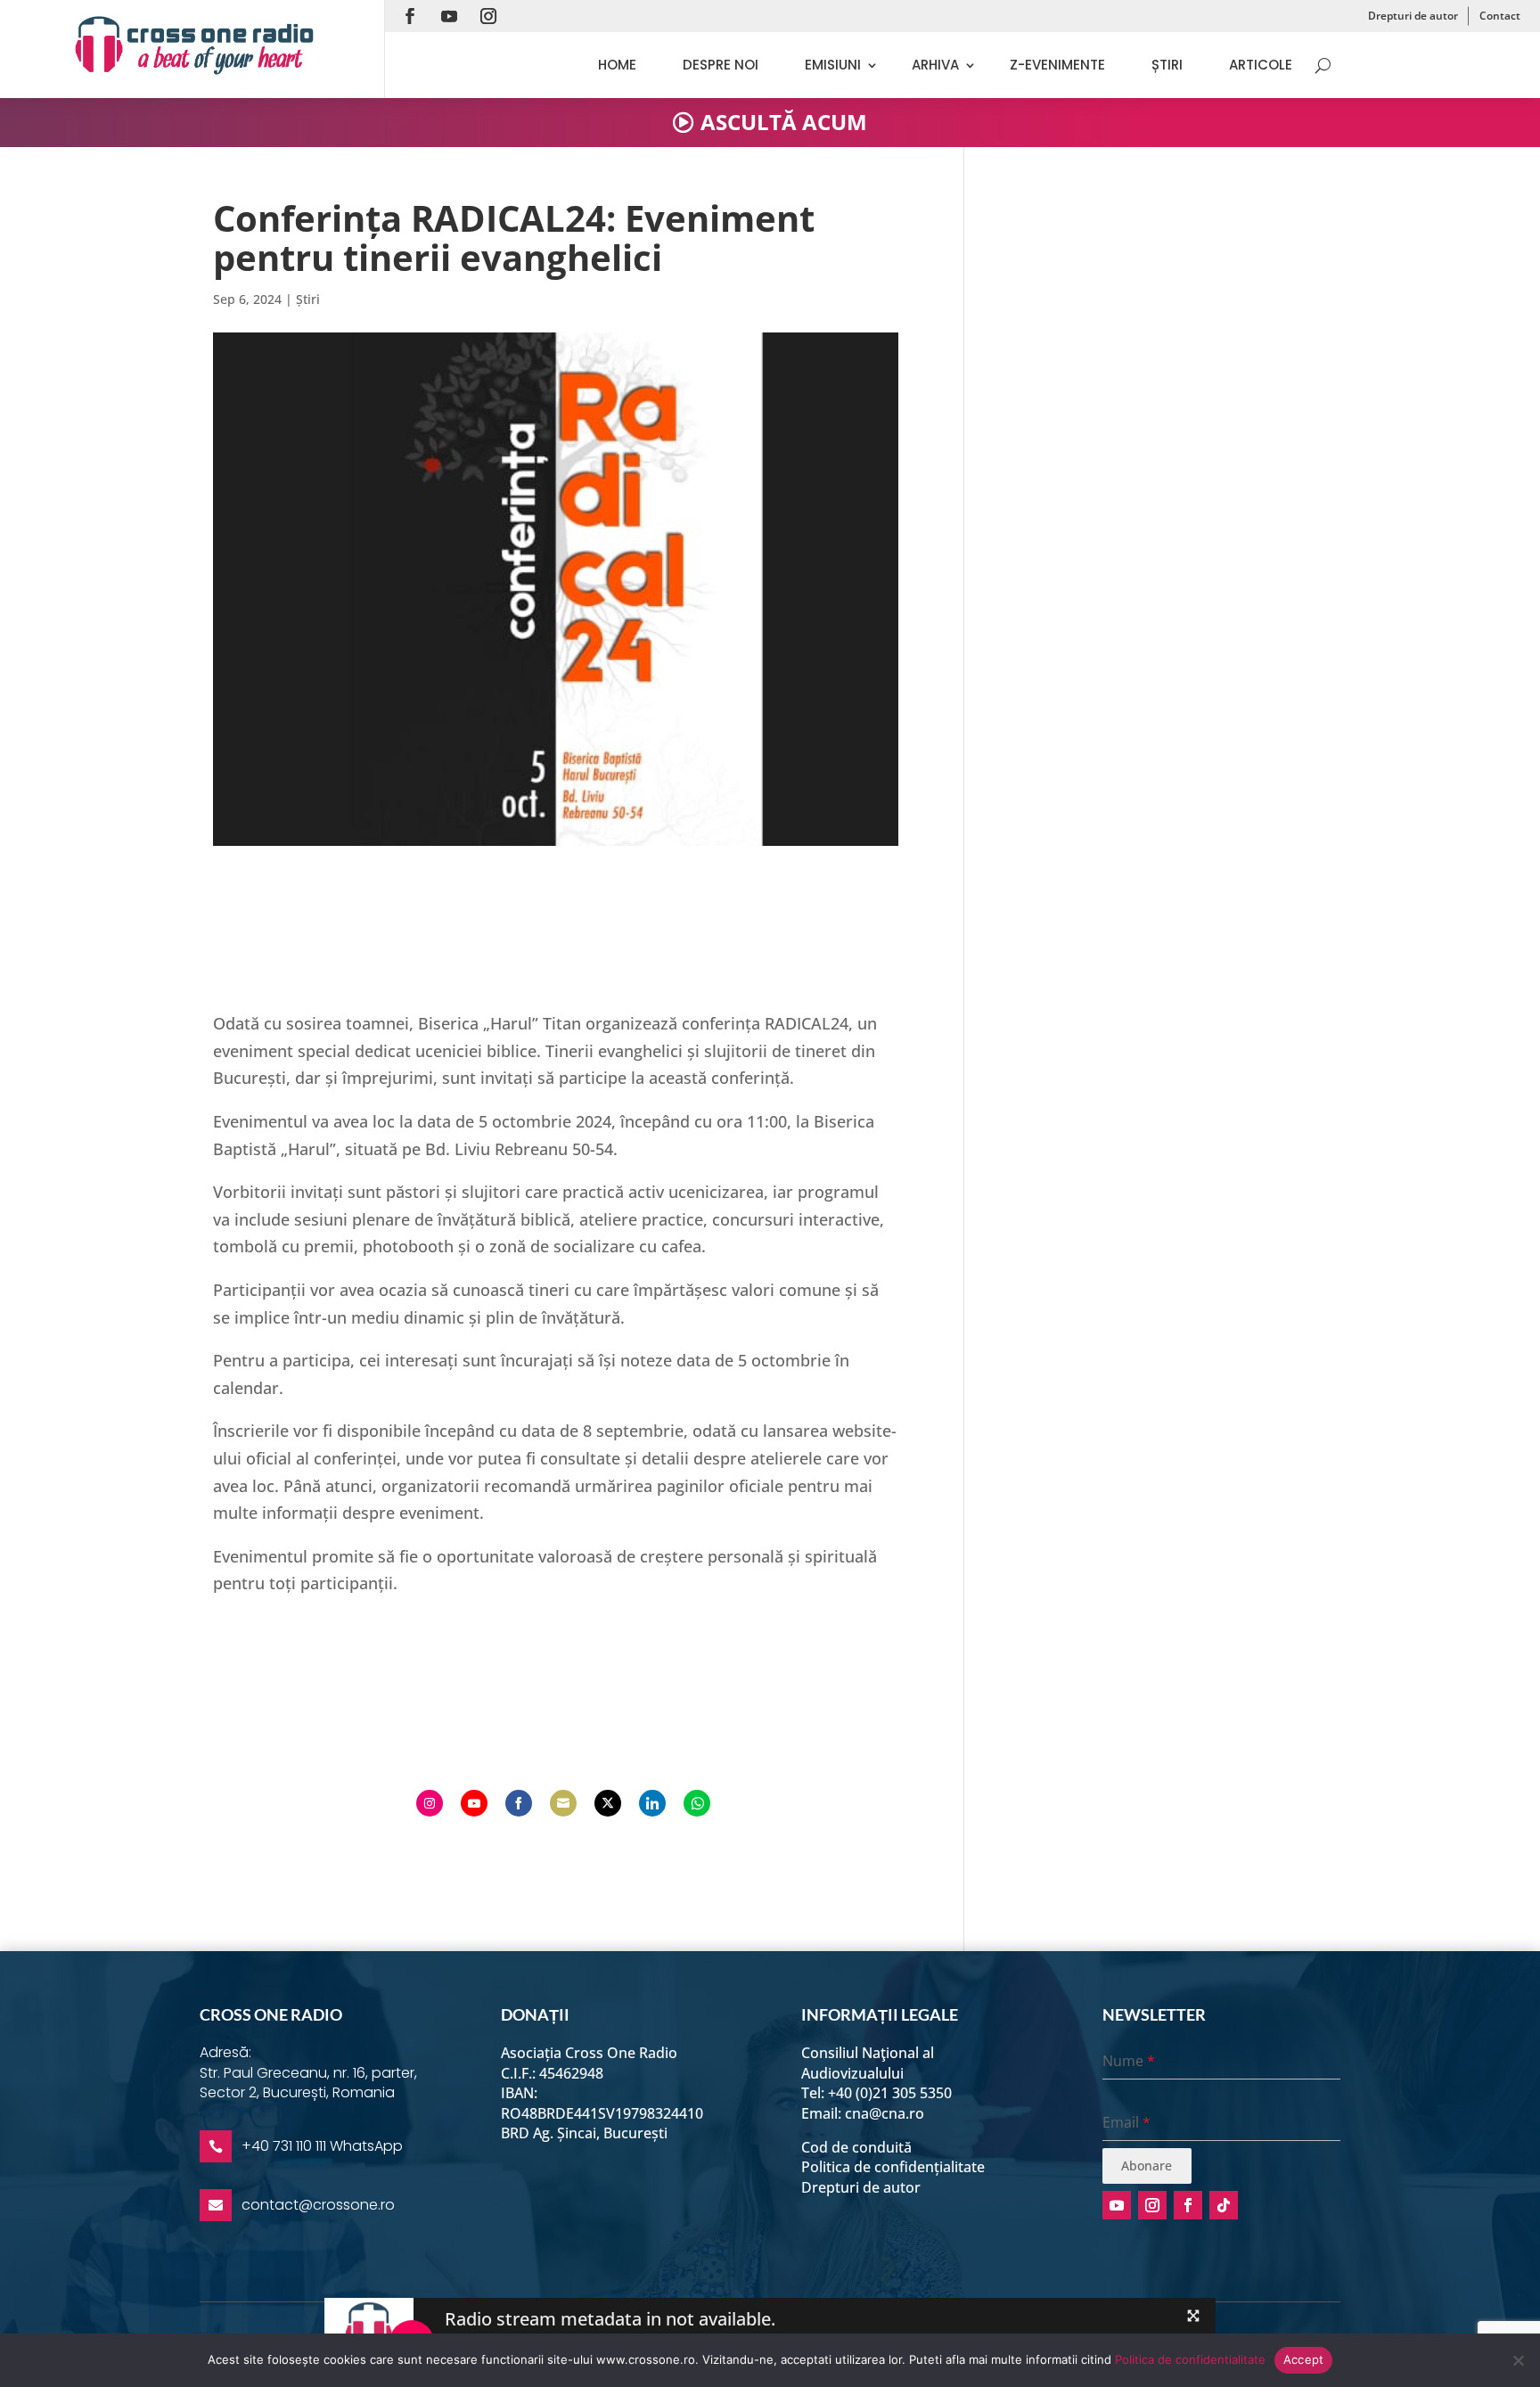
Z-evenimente (1057, 65)
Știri (1167, 65)
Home (617, 65)
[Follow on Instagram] (488, 16)
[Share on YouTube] (474, 1803)
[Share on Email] (563, 1803)
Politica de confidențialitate (893, 2167)
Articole (1261, 65)
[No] (1518, 2360)
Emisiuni (833, 65)
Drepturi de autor (1413, 16)
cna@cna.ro (885, 2113)
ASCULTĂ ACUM (784, 122)
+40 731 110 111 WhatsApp (322, 2146)
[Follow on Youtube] (449, 16)
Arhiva (935, 65)
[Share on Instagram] (430, 1803)
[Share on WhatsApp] (697, 1803)
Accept (1304, 2359)
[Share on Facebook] (519, 1803)
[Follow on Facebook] (410, 16)
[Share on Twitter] (608, 1803)
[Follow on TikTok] (1224, 2205)
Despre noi (721, 65)
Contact (1500, 16)
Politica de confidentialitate (1190, 2359)
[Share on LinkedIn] (652, 1803)
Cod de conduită (856, 2147)
